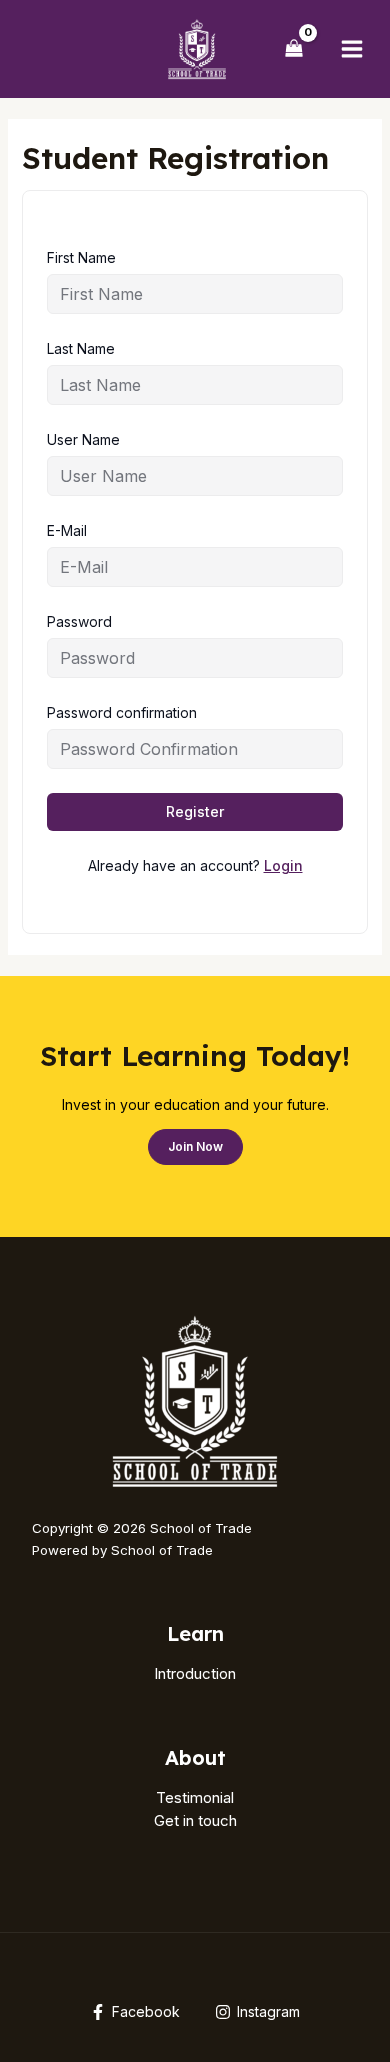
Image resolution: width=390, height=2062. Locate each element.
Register (195, 811)
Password (79, 621)
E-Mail (67, 530)
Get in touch (195, 1820)
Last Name (81, 348)
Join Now (195, 1146)
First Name (81, 257)
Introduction (195, 1673)
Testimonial (195, 1797)
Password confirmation (122, 712)
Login (283, 865)
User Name (83, 439)
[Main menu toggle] (352, 49)
